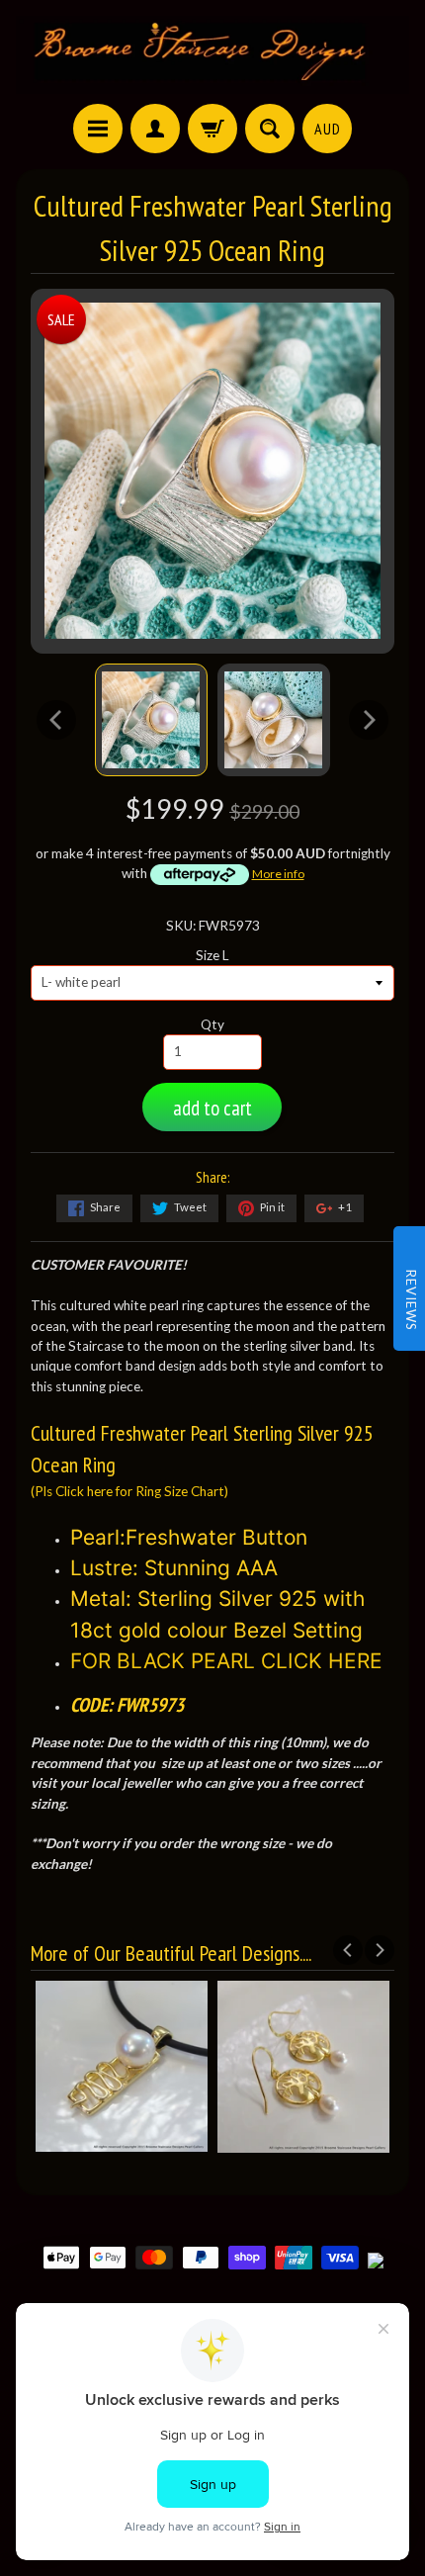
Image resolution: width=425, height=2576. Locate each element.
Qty (212, 1024)
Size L (212, 955)
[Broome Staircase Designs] (212, 55)
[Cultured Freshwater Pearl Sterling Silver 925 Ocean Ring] (151, 720)
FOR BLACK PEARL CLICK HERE (226, 1661)
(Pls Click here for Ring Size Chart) (129, 1491)
